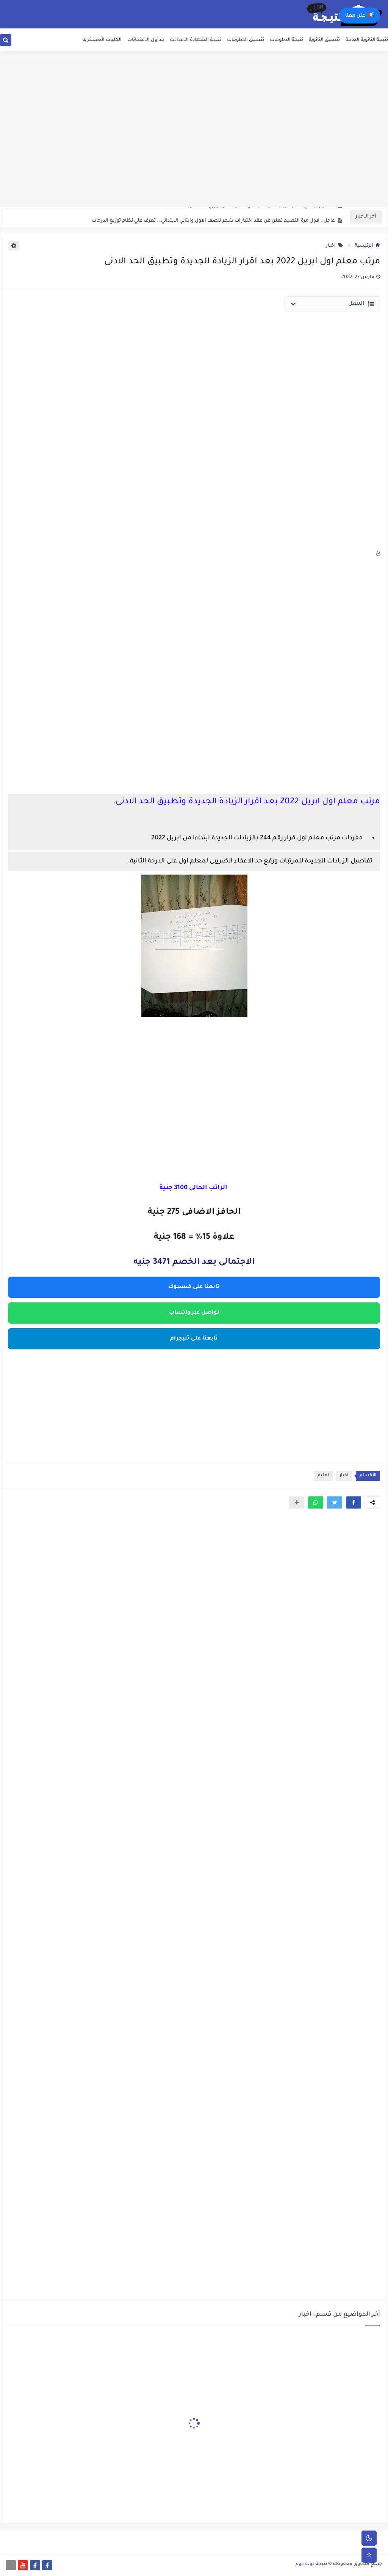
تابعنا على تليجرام (194, 1339)
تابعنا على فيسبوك (194, 1287)
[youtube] (23, 2565)
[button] (354, 1502)
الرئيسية (364, 246)
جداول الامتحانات (146, 40)
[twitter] (17, 43)
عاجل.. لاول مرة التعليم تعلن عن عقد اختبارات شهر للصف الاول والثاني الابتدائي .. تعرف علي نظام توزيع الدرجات (213, 217)
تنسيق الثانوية (324, 40)
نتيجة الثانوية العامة (367, 40)
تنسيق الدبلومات (246, 40)
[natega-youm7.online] (11, 2565)
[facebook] (47, 2565)
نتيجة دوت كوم (311, 2564)
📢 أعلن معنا (360, 16)
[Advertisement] (194, 148)
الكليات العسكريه (102, 40)
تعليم (323, 1476)
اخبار (331, 246)
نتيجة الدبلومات (286, 40)
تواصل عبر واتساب (194, 1313)
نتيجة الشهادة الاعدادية (196, 40)
